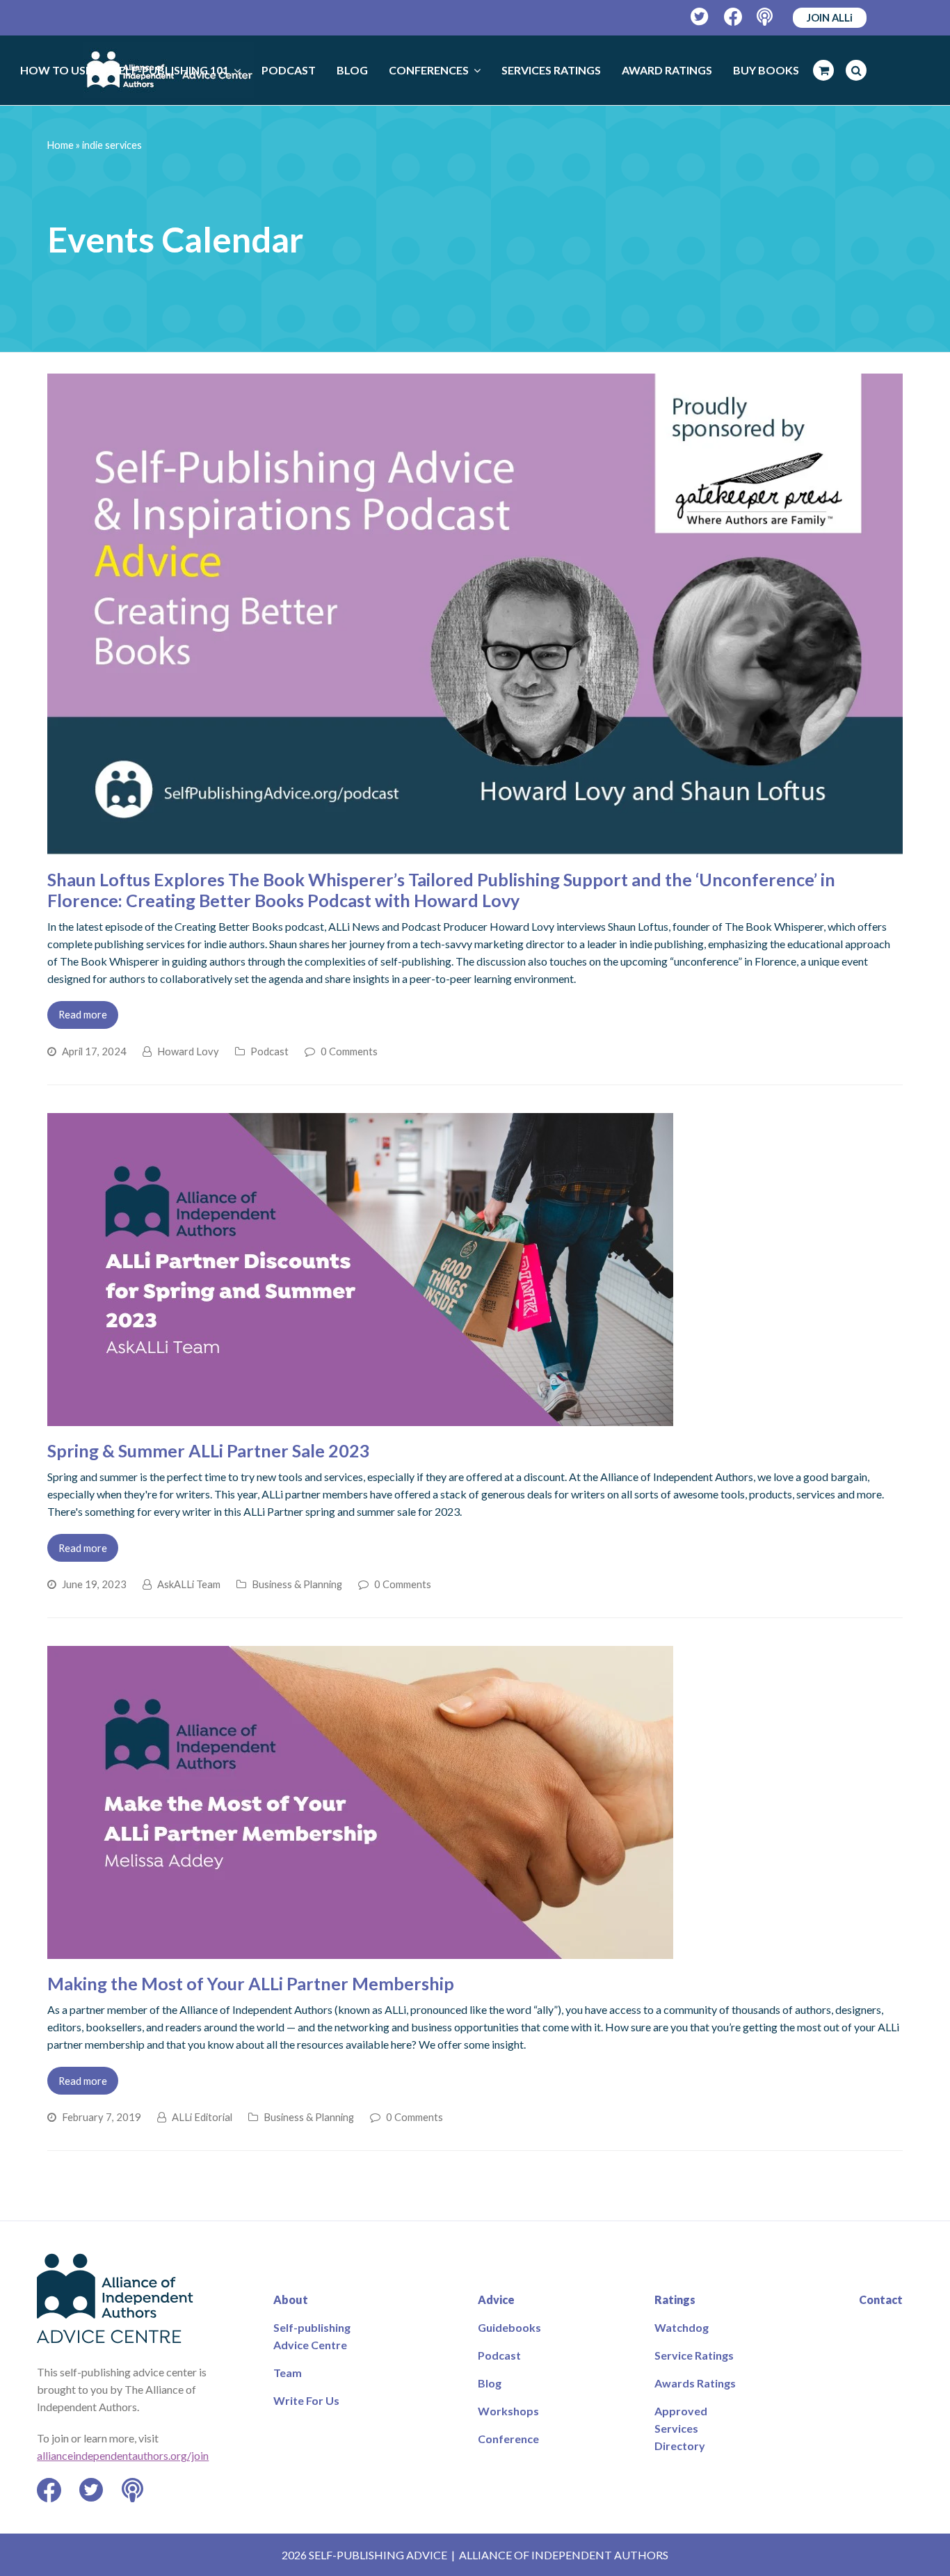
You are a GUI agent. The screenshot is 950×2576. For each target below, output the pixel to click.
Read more (83, 1014)
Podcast (269, 1051)
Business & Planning (297, 1584)
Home (61, 145)
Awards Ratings (695, 2383)
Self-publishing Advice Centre (312, 2336)
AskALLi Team (189, 1584)
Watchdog (682, 2327)
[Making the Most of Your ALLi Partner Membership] (360, 1950)
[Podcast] (766, 17)
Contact (881, 2299)
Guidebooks (509, 2327)
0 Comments (349, 1051)
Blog (490, 2383)
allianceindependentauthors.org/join (123, 2455)
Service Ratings (694, 2355)
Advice (496, 2299)
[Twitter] (700, 17)
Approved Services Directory (681, 2428)
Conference (508, 2439)
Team (288, 2373)
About (291, 2299)
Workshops (508, 2411)
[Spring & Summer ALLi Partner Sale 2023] (360, 1417)
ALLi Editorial (202, 2117)
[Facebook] (733, 17)
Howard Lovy (188, 1051)
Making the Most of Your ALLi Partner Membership (252, 1983)
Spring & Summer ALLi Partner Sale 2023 (209, 1450)
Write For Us (306, 2400)
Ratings (675, 2299)
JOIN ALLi (830, 17)
